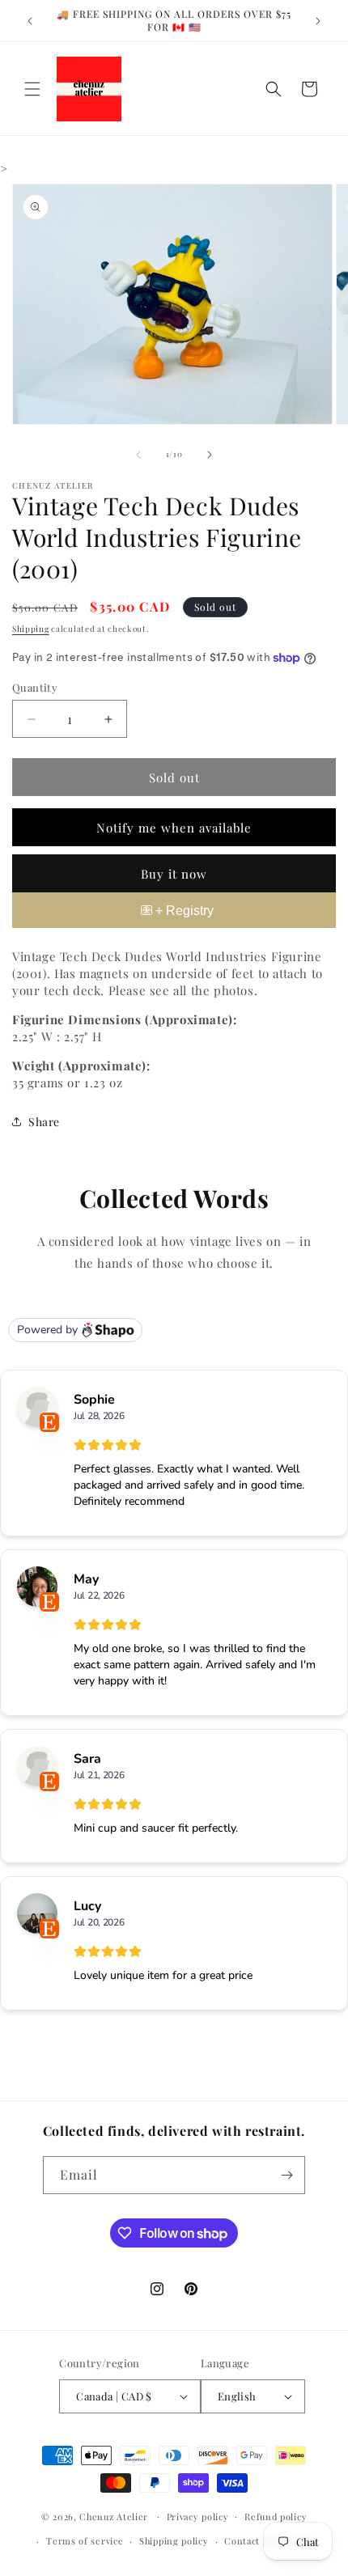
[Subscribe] (286, 2175)
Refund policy (276, 2517)
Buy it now (174, 874)
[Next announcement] (318, 21)
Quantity (35, 687)
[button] (32, 89)
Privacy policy (198, 2517)
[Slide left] (138, 455)
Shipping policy (174, 2541)
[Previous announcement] (30, 21)
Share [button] (44, 1122)
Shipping (31, 629)
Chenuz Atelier (114, 2516)
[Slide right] (210, 455)
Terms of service (85, 2541)
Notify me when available (174, 828)
